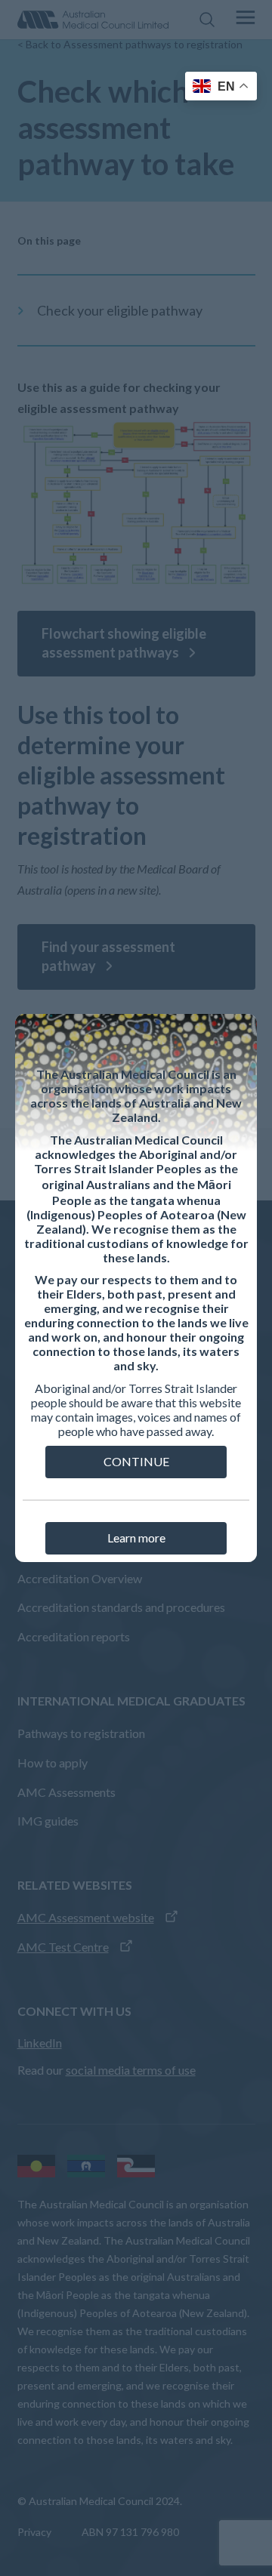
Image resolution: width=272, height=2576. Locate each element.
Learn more (136, 1538)
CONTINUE (136, 1461)
